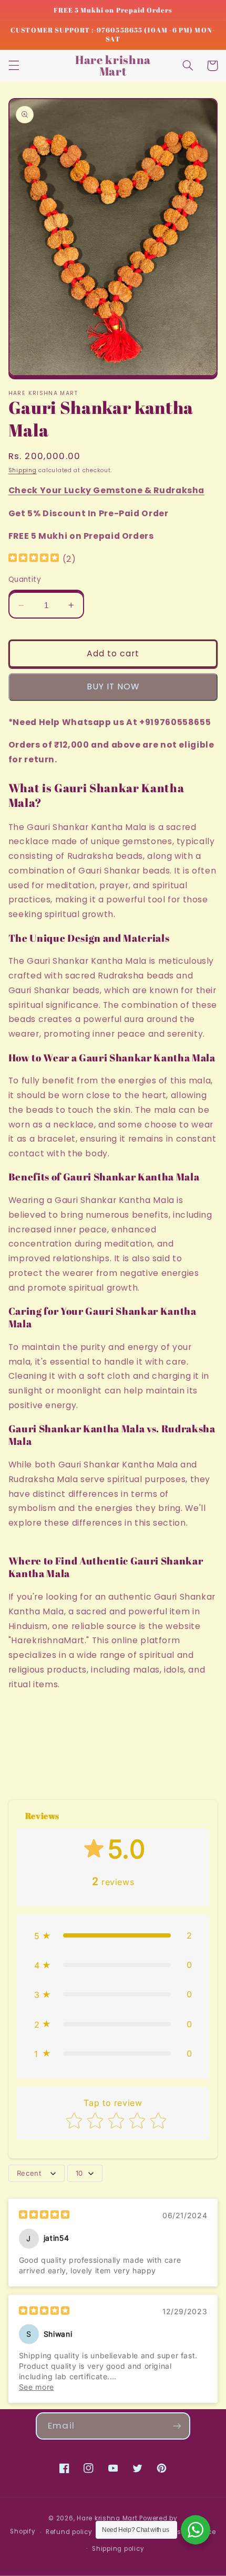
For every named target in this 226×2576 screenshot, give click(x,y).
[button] (14, 66)
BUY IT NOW (113, 686)
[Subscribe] (177, 2426)
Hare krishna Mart (107, 2518)
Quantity (25, 579)
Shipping (23, 470)
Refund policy (69, 2532)
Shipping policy (118, 2549)
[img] (34, 559)
